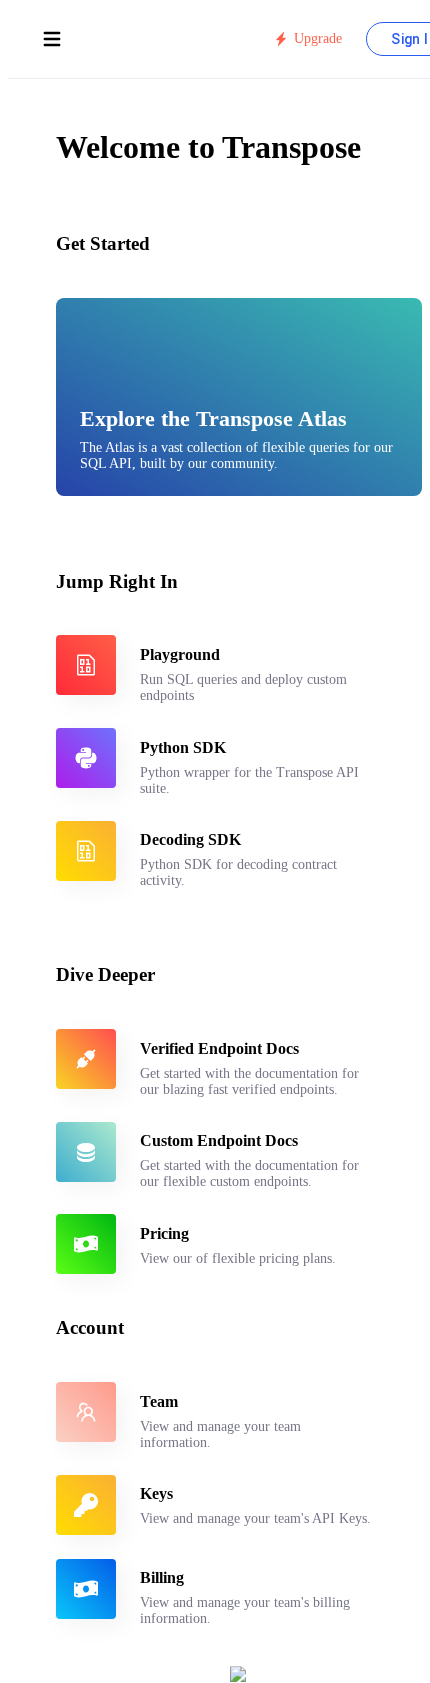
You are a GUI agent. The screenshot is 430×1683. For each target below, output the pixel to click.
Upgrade (318, 38)
